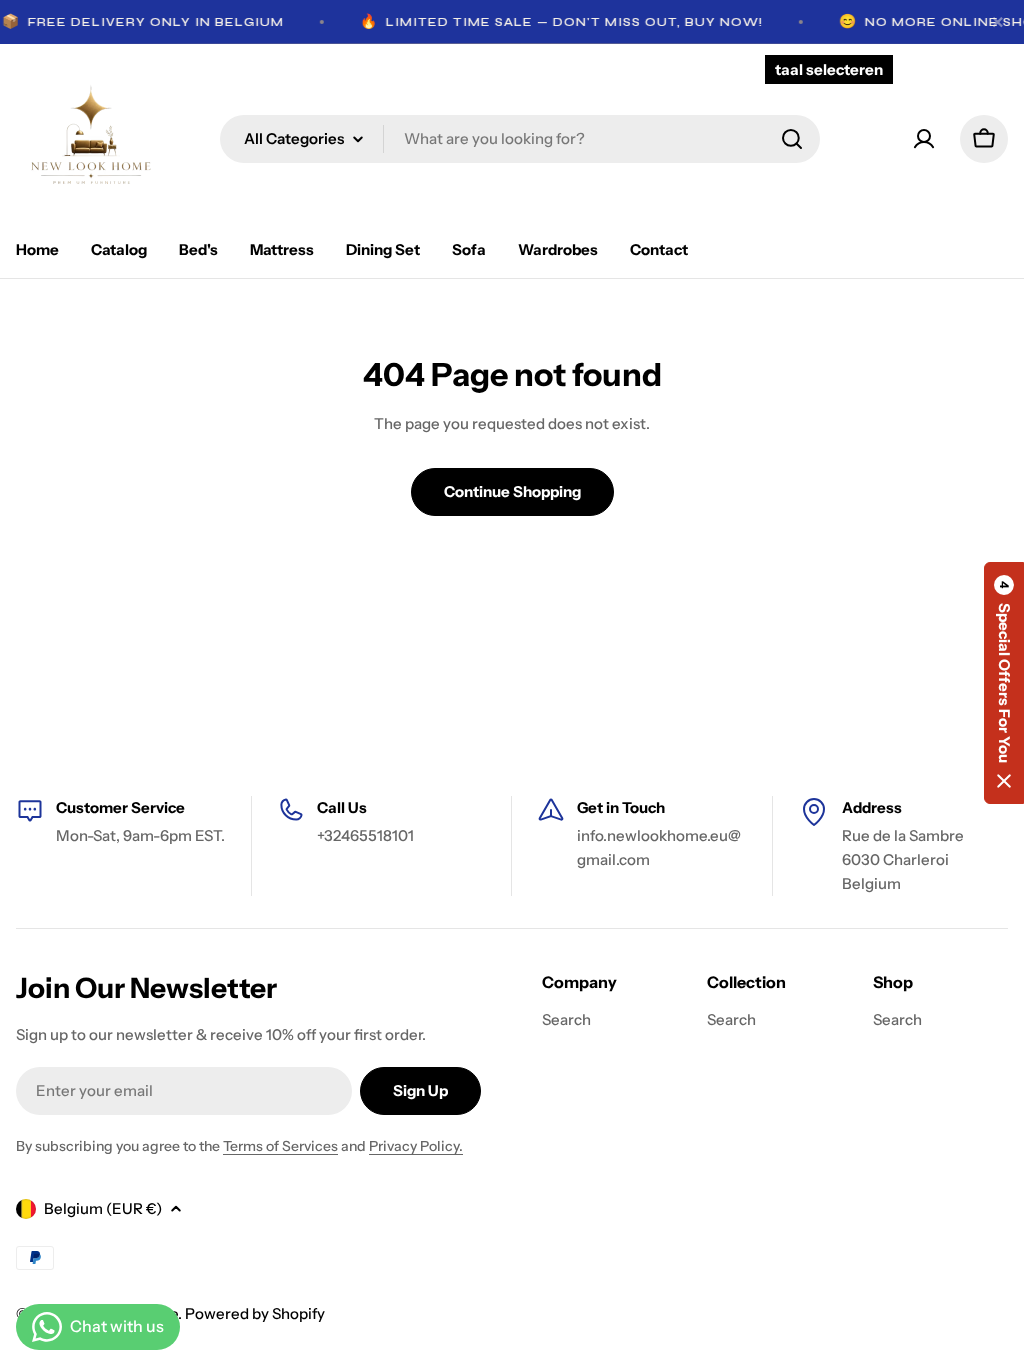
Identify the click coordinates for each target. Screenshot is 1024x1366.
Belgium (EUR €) (103, 1208)
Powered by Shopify (255, 1313)
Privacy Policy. (416, 1146)
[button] (1004, 683)
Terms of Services (280, 1146)
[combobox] (520, 139)
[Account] (924, 139)
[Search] (792, 139)
